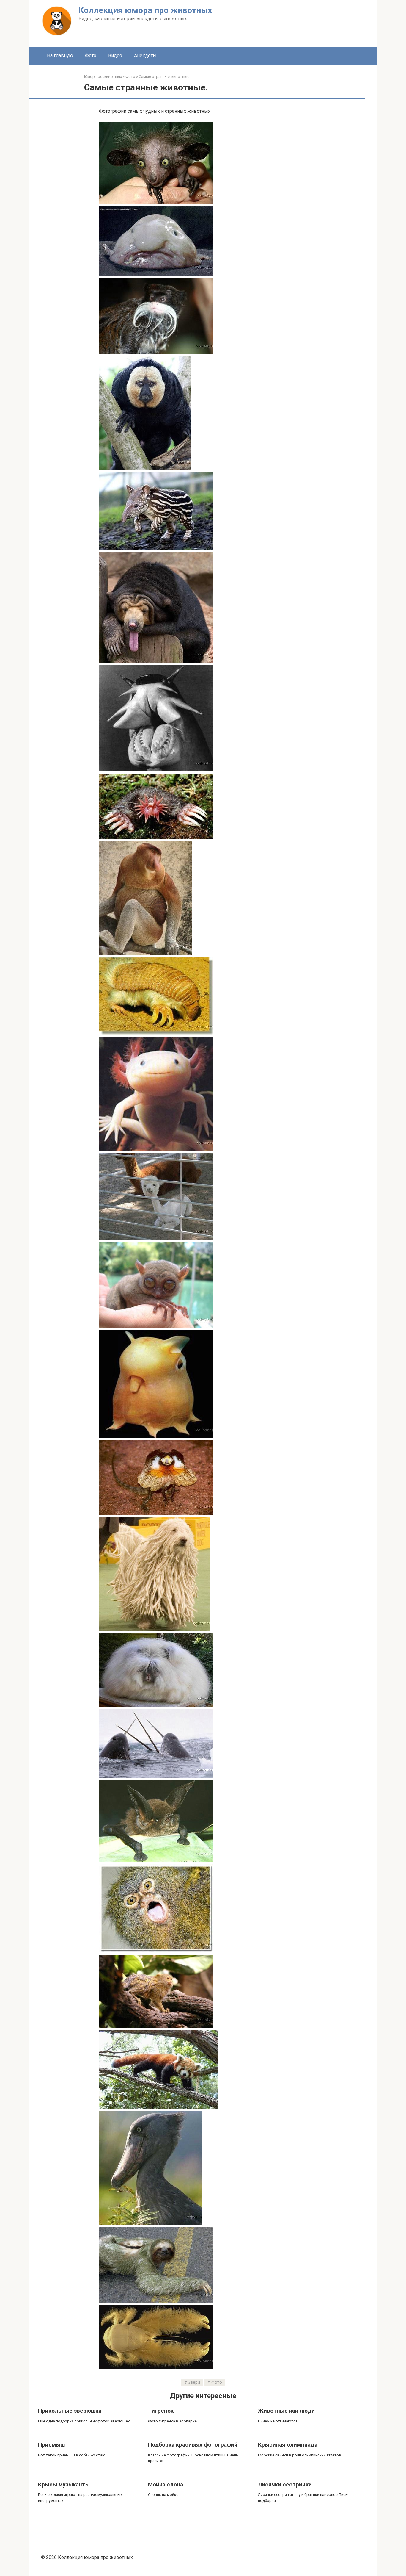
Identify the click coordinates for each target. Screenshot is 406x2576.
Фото (91, 55)
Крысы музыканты (64, 2485)
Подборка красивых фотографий (193, 2445)
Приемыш (51, 2445)
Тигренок (161, 2411)
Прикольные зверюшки (70, 2411)
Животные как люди (286, 2411)
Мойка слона (166, 2485)
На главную (60, 55)
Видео (115, 55)
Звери (194, 2382)
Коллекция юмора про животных (145, 10)
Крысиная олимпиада (288, 2445)
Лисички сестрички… (287, 2485)
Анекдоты (145, 55)
